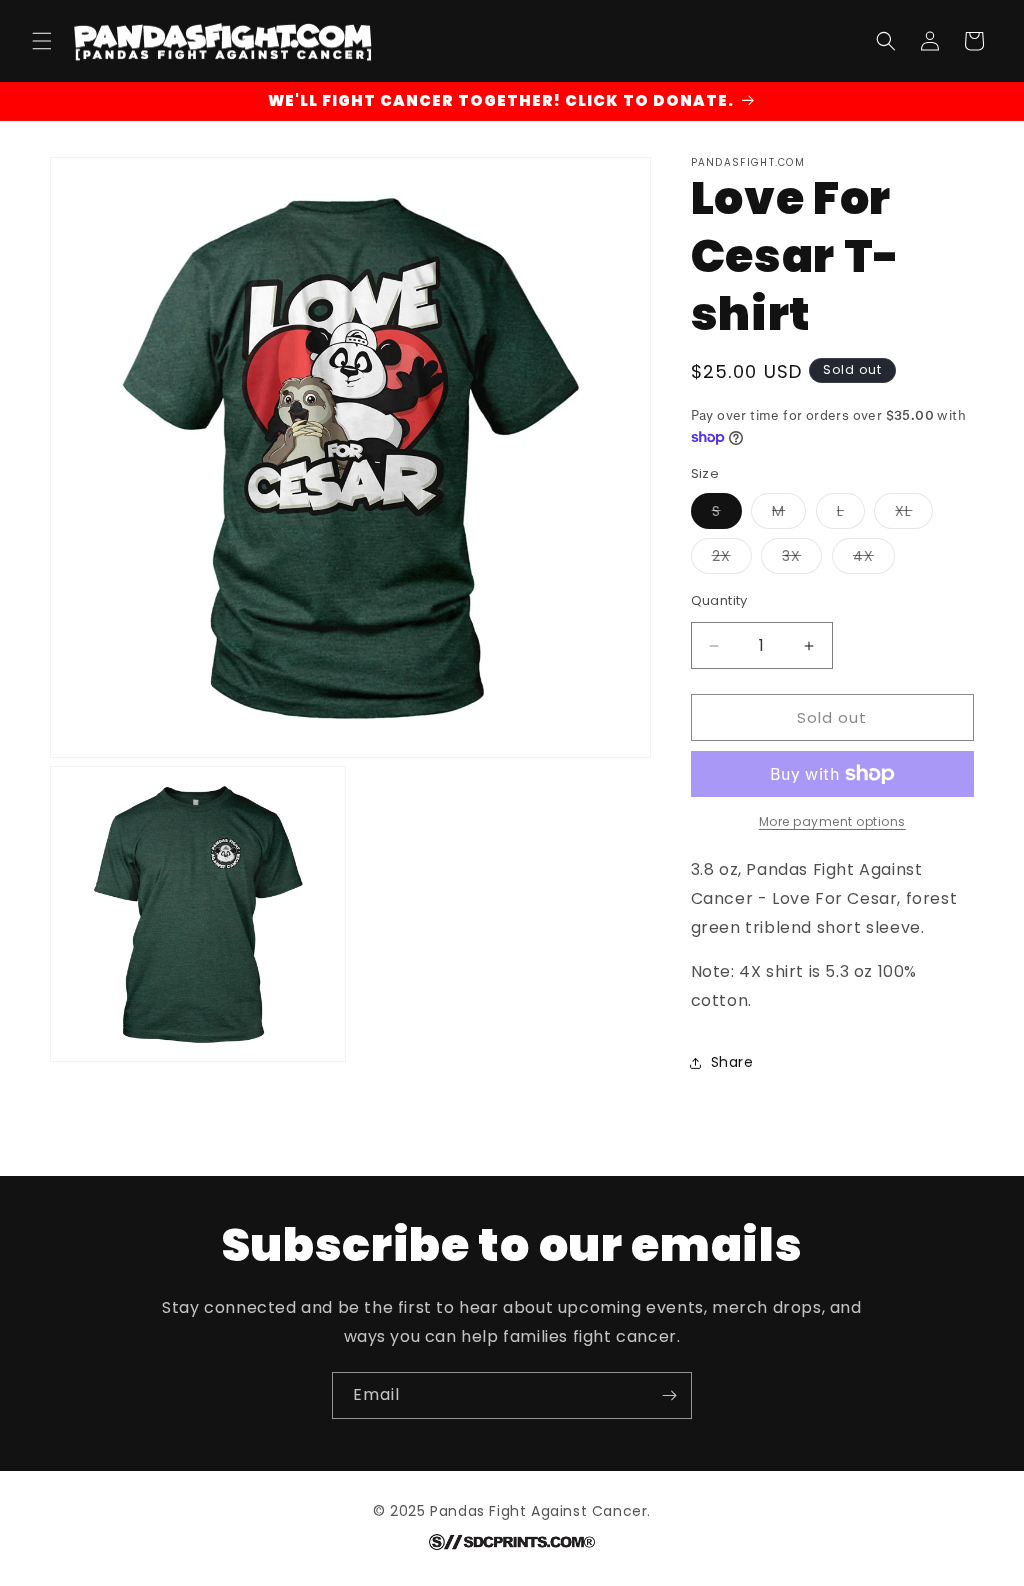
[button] (42, 41)
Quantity (719, 600)
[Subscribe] (669, 1395)
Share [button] (732, 1062)
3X (802, 559)
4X (874, 559)
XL (914, 514)
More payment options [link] (832, 821)
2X (732, 559)
